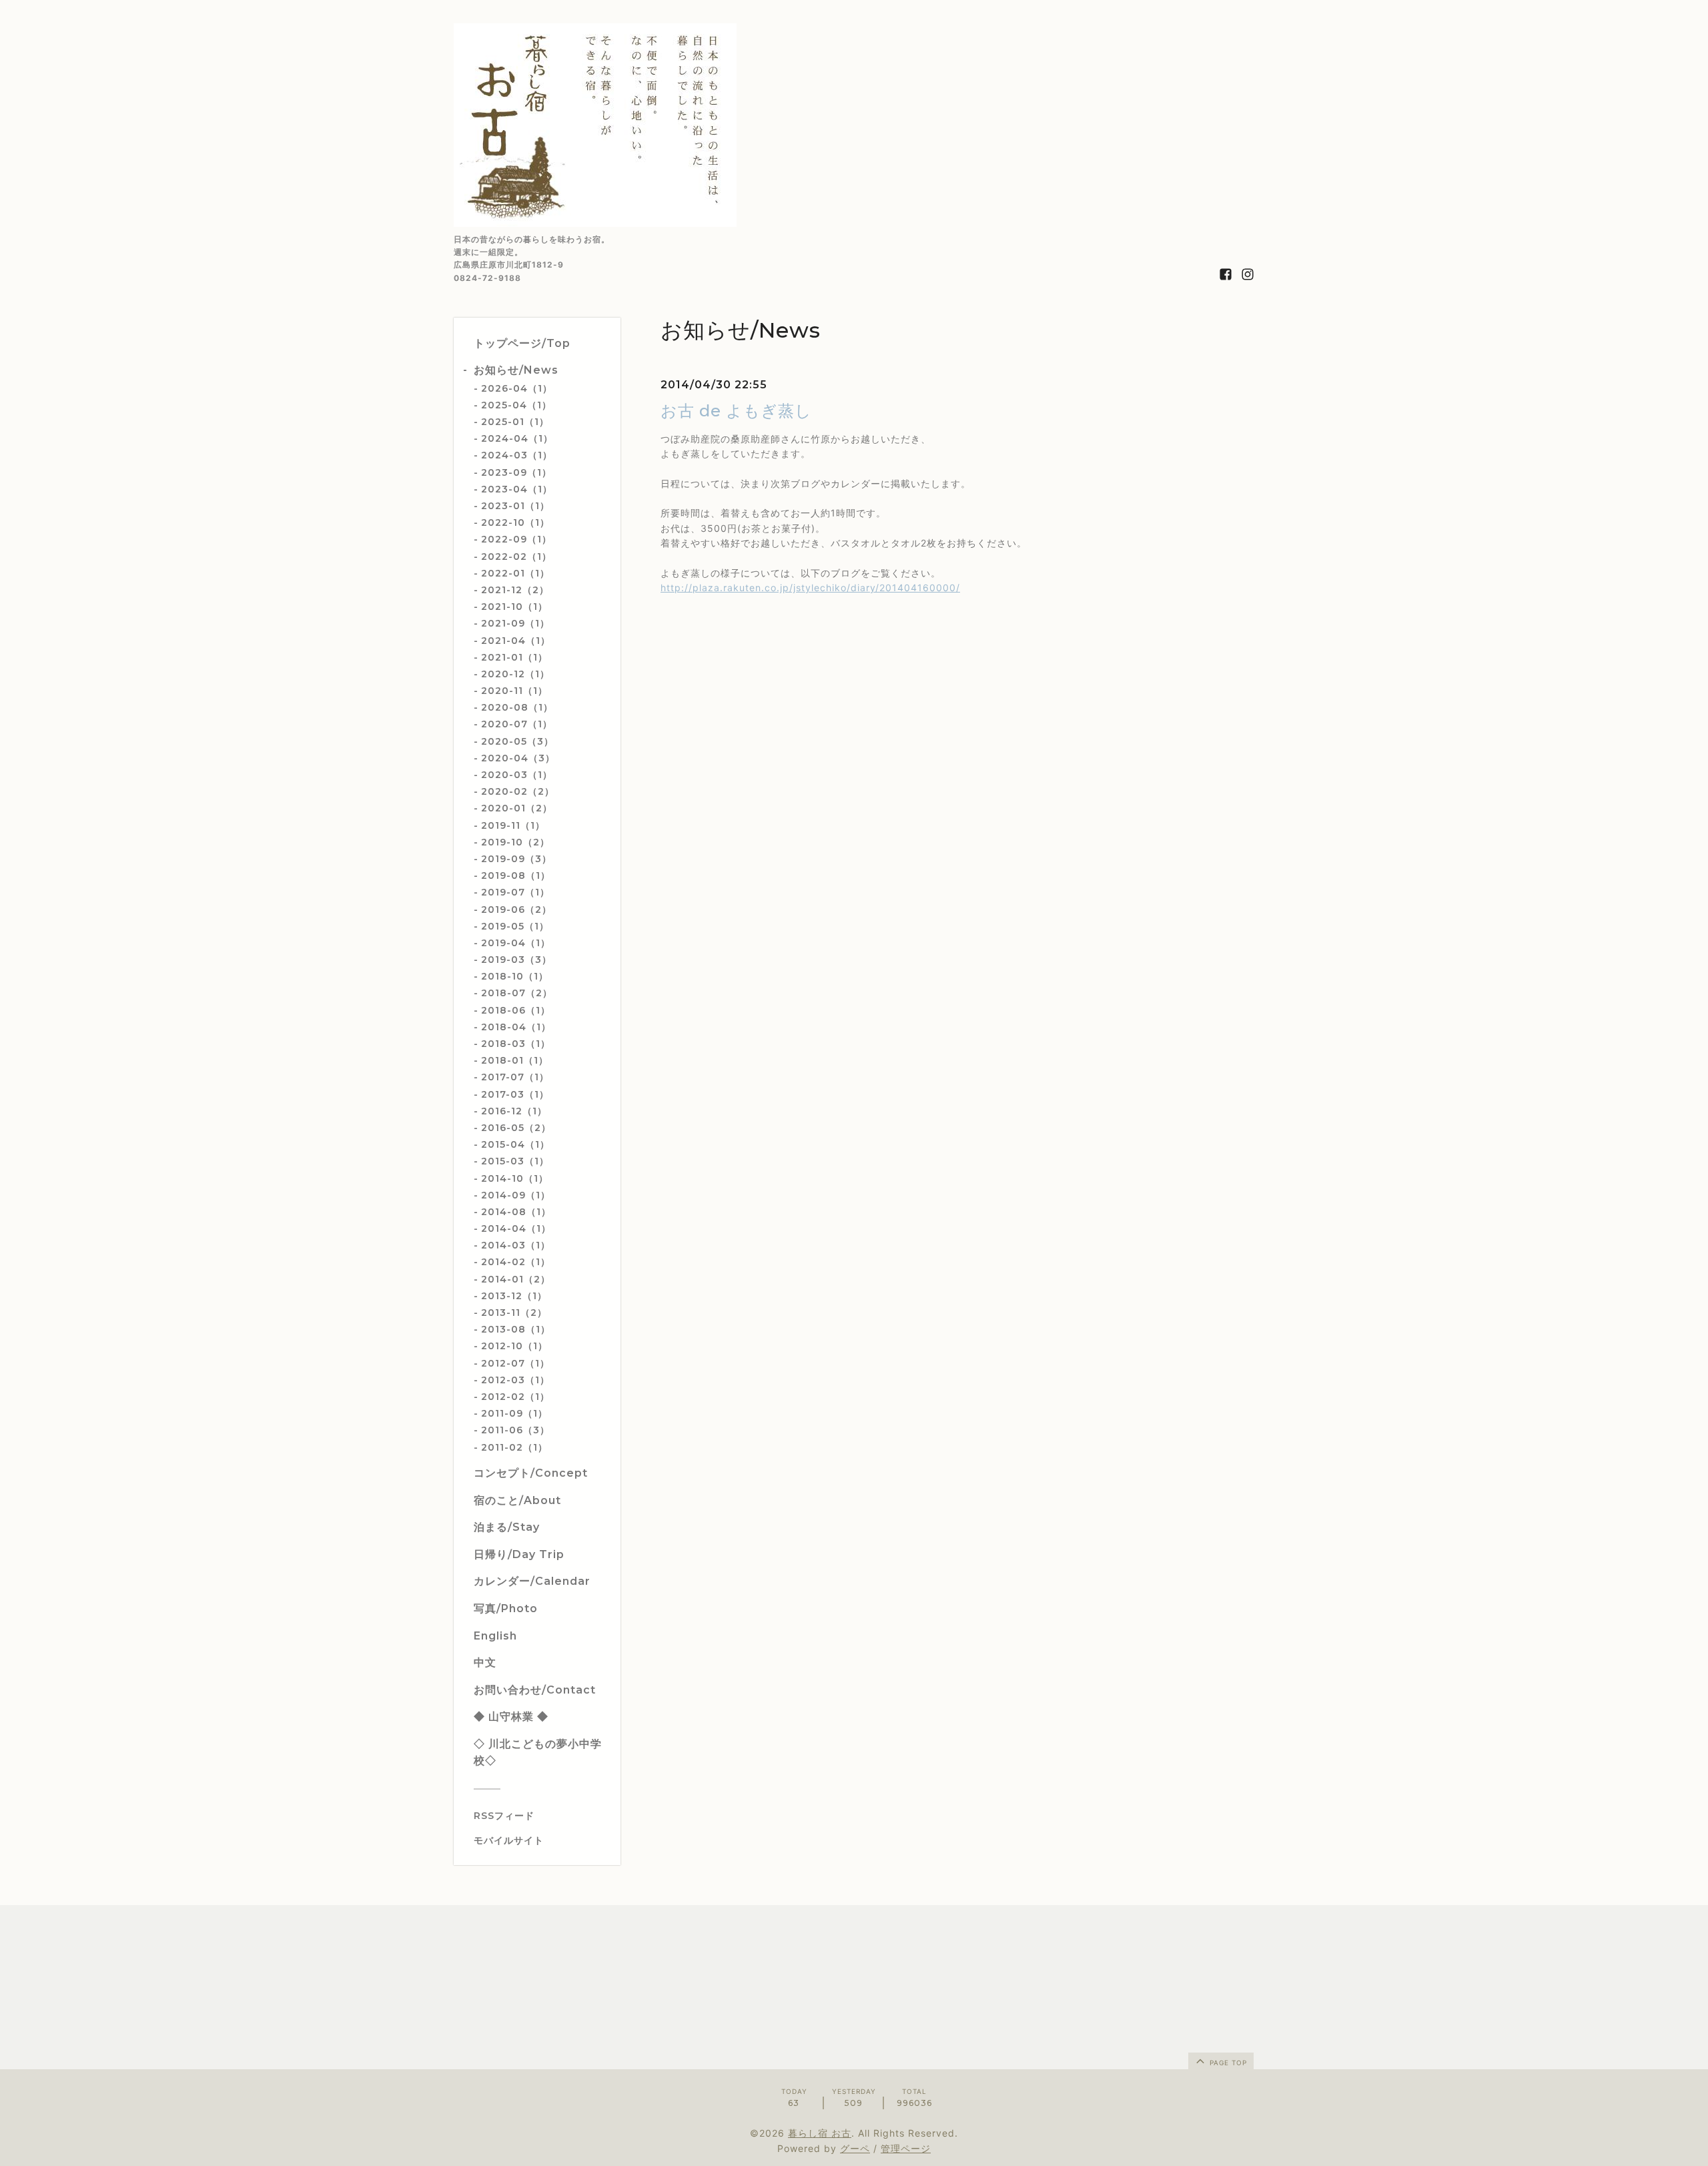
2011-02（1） (514, 1447)
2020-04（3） (518, 758)
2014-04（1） (516, 1228)
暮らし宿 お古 (820, 2133)
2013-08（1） (516, 1329)
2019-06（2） (516, 910)
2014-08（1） (516, 1212)
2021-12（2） (515, 590)
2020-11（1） (514, 691)
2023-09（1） (516, 472)
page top (1227, 2063)
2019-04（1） (516, 943)
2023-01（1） (515, 506)
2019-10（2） (515, 842)
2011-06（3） (515, 1430)
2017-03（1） (515, 1094)
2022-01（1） (515, 573)
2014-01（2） (516, 1279)
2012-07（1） (515, 1363)
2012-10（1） (514, 1346)
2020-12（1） (515, 674)
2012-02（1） (515, 1397)
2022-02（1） (516, 557)
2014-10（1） (515, 1178)
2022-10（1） (515, 522)
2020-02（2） (518, 791)
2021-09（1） (515, 623)
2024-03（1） (517, 455)
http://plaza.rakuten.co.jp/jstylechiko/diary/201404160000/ (810, 588)
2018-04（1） (516, 1027)
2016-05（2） (516, 1128)
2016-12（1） (514, 1111)
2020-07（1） (517, 724)
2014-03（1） (516, 1245)
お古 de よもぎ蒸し (736, 411)
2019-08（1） (516, 875)
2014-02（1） (516, 1262)
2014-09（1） (516, 1195)
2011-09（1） (514, 1413)
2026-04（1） (517, 388)
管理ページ (906, 2148)
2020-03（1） (517, 775)
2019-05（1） (515, 926)
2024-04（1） (517, 438)
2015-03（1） (515, 1161)
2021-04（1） (516, 641)
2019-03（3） (516, 960)
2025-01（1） (515, 422)
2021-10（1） (514, 607)
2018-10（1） (515, 976)
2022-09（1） (516, 539)
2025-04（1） (516, 405)
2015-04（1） (515, 1144)
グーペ (855, 2148)
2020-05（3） (517, 741)
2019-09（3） (516, 859)
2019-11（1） (513, 825)
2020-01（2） (517, 808)
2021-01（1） (514, 657)
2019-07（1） (515, 892)
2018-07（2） (517, 993)
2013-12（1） (514, 1296)
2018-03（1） (516, 1044)
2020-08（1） (517, 707)
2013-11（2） (514, 1313)
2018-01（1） (515, 1060)
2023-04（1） (517, 489)
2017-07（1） (515, 1077)
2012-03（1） (515, 1380)
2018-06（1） (516, 1010)
